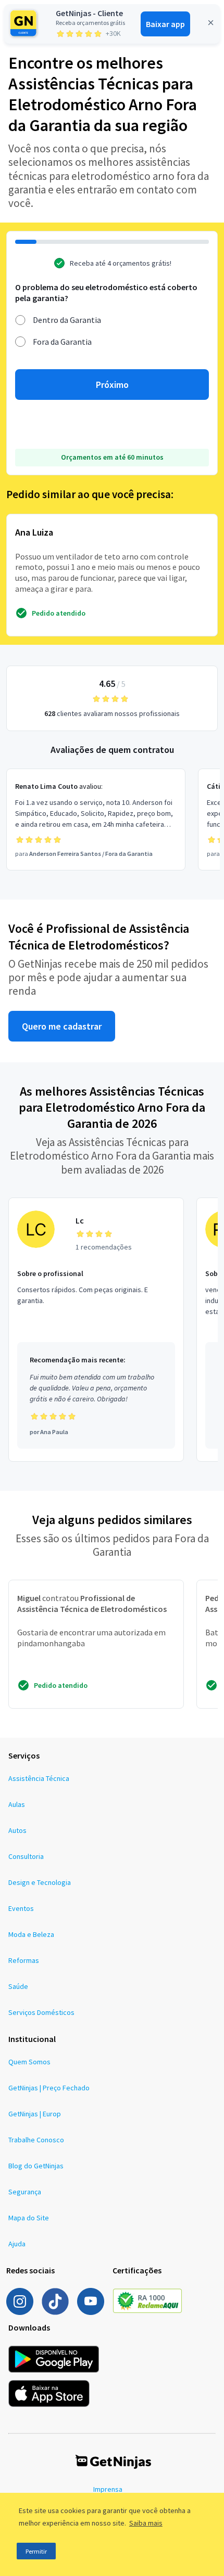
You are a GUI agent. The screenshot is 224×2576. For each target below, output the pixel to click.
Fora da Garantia (62, 342)
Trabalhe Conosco (36, 2140)
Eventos (21, 1908)
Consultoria (26, 1856)
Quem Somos (29, 2062)
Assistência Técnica (39, 1778)
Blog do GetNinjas (36, 2166)
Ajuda (17, 2244)
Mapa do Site (29, 2218)
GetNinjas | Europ (35, 2114)
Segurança (25, 2192)
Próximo (112, 385)
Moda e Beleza (31, 1934)
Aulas (17, 1804)
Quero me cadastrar (62, 1026)
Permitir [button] (36, 2551)
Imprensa (108, 2489)
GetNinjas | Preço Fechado (49, 2088)
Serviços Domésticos (41, 2012)
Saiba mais (146, 2523)
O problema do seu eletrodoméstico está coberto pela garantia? (106, 292)
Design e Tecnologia (40, 1882)
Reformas (24, 1960)
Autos (17, 1830)
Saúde (18, 1986)
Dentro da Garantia (67, 320)
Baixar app (165, 24)
